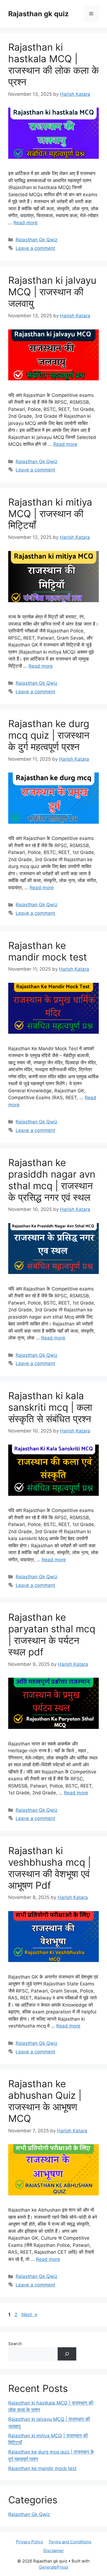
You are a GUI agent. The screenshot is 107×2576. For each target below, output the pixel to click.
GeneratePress (54, 2567)
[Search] (67, 2354)
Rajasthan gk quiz (38, 14)
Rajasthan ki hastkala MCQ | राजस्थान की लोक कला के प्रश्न (54, 64)
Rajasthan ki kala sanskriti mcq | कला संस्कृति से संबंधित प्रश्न (50, 1407)
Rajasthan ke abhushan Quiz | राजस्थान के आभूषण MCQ (45, 2101)
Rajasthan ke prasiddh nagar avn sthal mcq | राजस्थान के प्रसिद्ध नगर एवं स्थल (52, 1180)
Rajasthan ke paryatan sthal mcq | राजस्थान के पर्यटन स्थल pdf (52, 1634)
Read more (26, 223)
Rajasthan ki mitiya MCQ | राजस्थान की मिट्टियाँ (50, 514)
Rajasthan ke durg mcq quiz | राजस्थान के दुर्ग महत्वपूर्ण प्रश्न (49, 735)
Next (29, 2315)
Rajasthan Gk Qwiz (36, 240)
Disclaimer (54, 2551)
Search (15, 2344)
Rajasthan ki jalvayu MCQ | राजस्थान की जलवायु (52, 292)
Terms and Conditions (70, 2542)
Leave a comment (35, 248)
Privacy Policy (29, 2542)
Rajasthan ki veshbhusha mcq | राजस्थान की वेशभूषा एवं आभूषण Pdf (50, 1868)
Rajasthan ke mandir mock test (48, 951)
